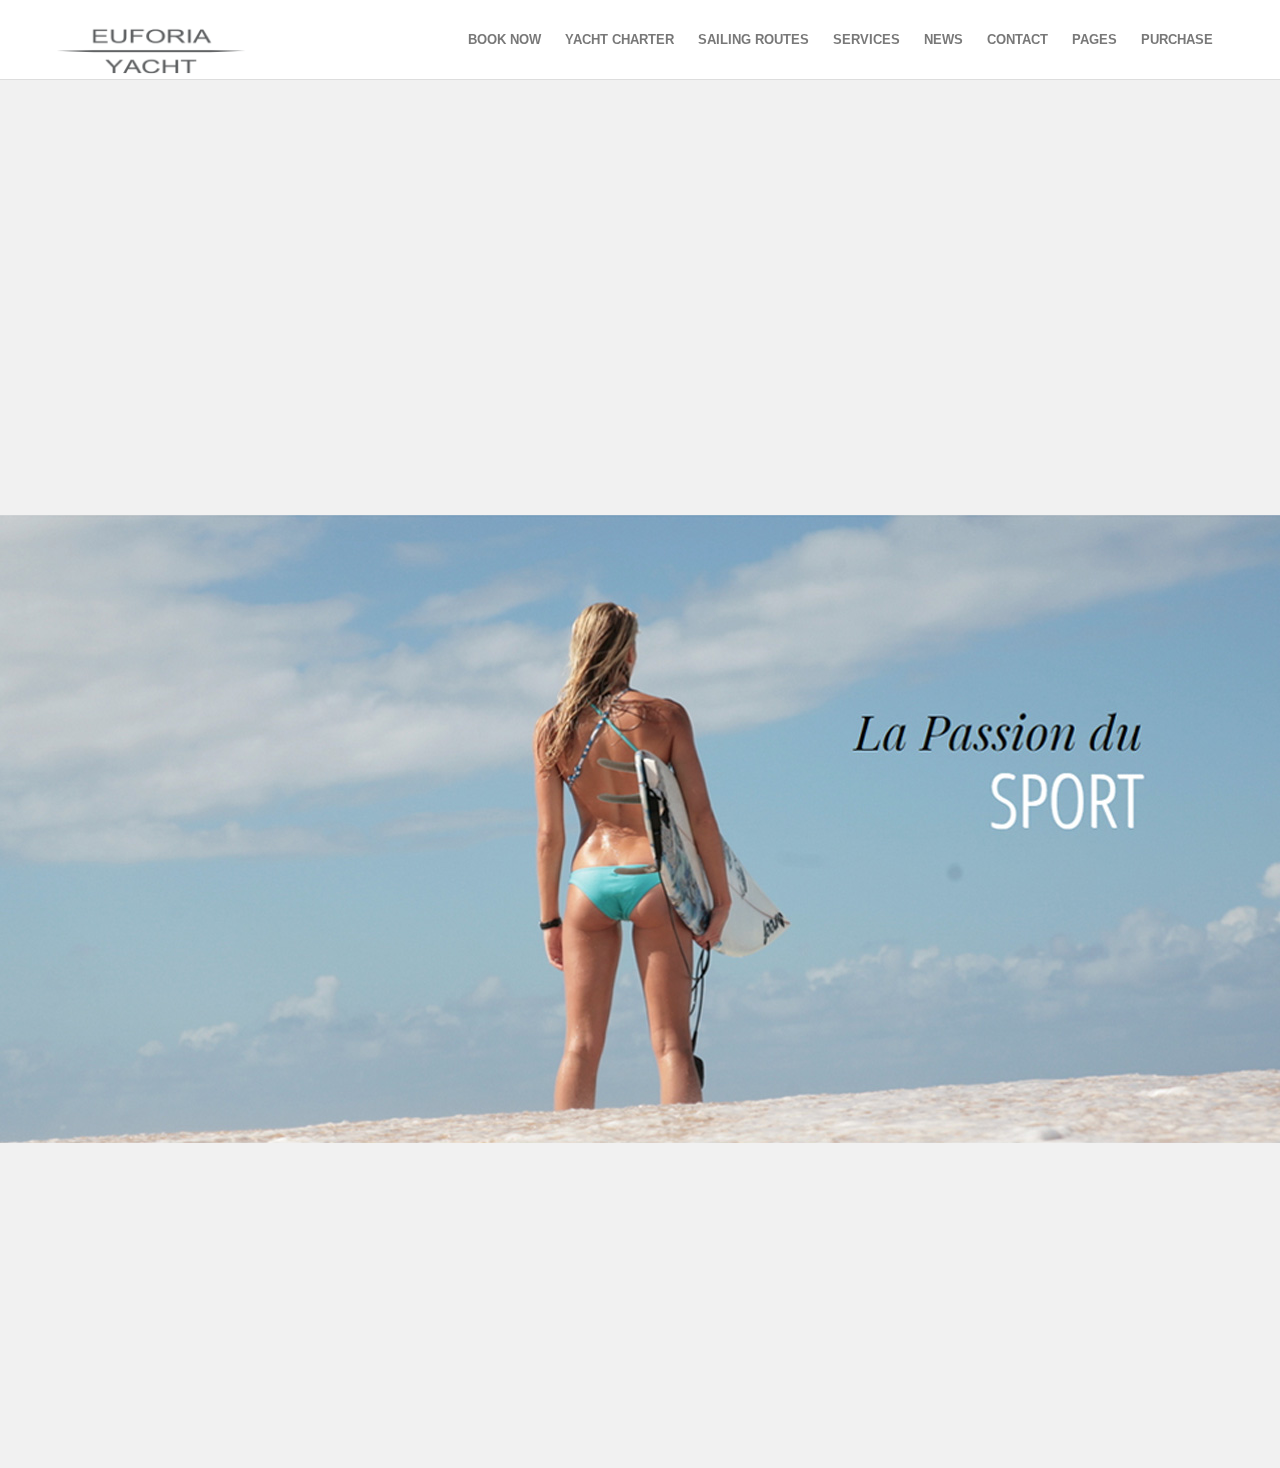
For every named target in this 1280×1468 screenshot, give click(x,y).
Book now (504, 39)
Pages (1094, 39)
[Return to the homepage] (172, 40)
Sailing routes (753, 39)
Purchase (1177, 39)
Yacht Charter (619, 39)
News (943, 39)
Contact (1017, 39)
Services (866, 39)
